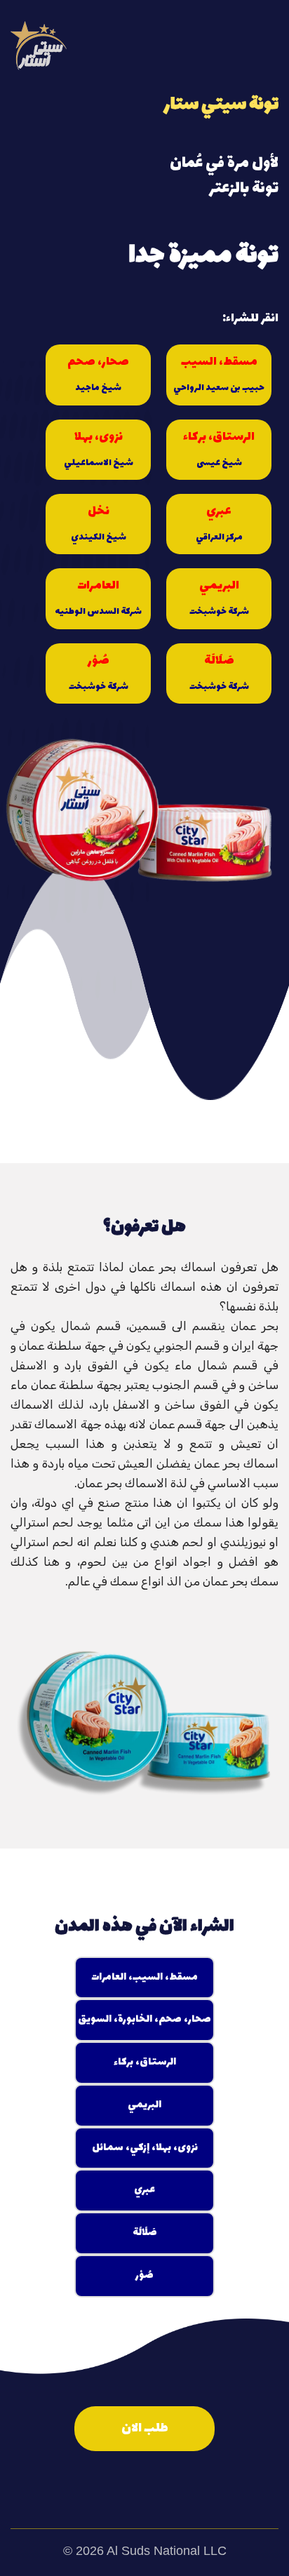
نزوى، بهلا (99, 449)
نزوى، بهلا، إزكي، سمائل (145, 2148)
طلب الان (145, 2428)
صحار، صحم (98, 374)
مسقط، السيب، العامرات (144, 1977)
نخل (99, 523)
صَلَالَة (219, 672)
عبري (219, 523)
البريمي (219, 597)
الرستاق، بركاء (219, 449)
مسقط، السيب (219, 374)
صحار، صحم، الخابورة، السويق (144, 2019)
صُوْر (99, 672)
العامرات (98, 597)
